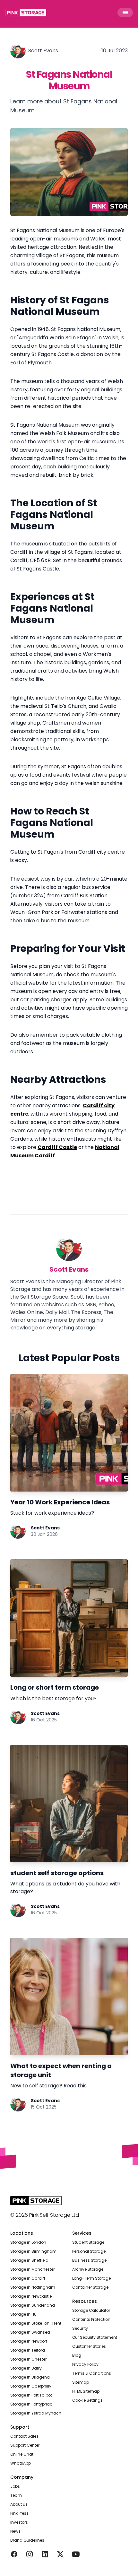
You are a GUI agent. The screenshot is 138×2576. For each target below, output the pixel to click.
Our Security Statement (95, 2337)
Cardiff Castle (57, 1147)
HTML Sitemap (86, 2391)
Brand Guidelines (27, 2540)
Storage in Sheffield (29, 2260)
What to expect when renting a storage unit (61, 2070)
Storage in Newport (29, 2341)
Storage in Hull (24, 2314)
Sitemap (81, 2382)
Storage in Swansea (30, 2332)
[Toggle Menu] (125, 13)
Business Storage (89, 2260)
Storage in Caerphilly (31, 2386)
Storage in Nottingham (33, 2287)
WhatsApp (21, 2463)
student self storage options (57, 1873)
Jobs (15, 2486)
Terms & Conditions (92, 2373)
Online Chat (22, 2454)
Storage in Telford (28, 2350)
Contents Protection (91, 2319)
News (15, 2531)
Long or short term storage (55, 1687)
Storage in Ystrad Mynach (36, 2413)
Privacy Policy (85, 2364)
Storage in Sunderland (33, 2305)
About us (19, 2504)
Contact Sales (24, 2436)
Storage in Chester (28, 2359)
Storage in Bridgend (30, 2377)
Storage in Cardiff (28, 2278)
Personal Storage (89, 2251)
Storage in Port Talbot (31, 2395)
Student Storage (88, 2242)
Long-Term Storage (91, 2278)
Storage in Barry (26, 2368)
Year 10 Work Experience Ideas (60, 1502)
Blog (77, 2355)
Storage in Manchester (32, 2269)
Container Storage (90, 2287)
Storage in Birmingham (33, 2251)
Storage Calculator (91, 2310)
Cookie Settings (87, 2400)
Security (80, 2328)
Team (16, 2495)
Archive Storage (88, 2269)
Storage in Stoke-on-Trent (36, 2323)
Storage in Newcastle (31, 2296)
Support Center (25, 2445)
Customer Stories (89, 2346)
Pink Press (19, 2513)
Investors (19, 2522)
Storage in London (28, 2242)
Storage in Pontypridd (31, 2404)
